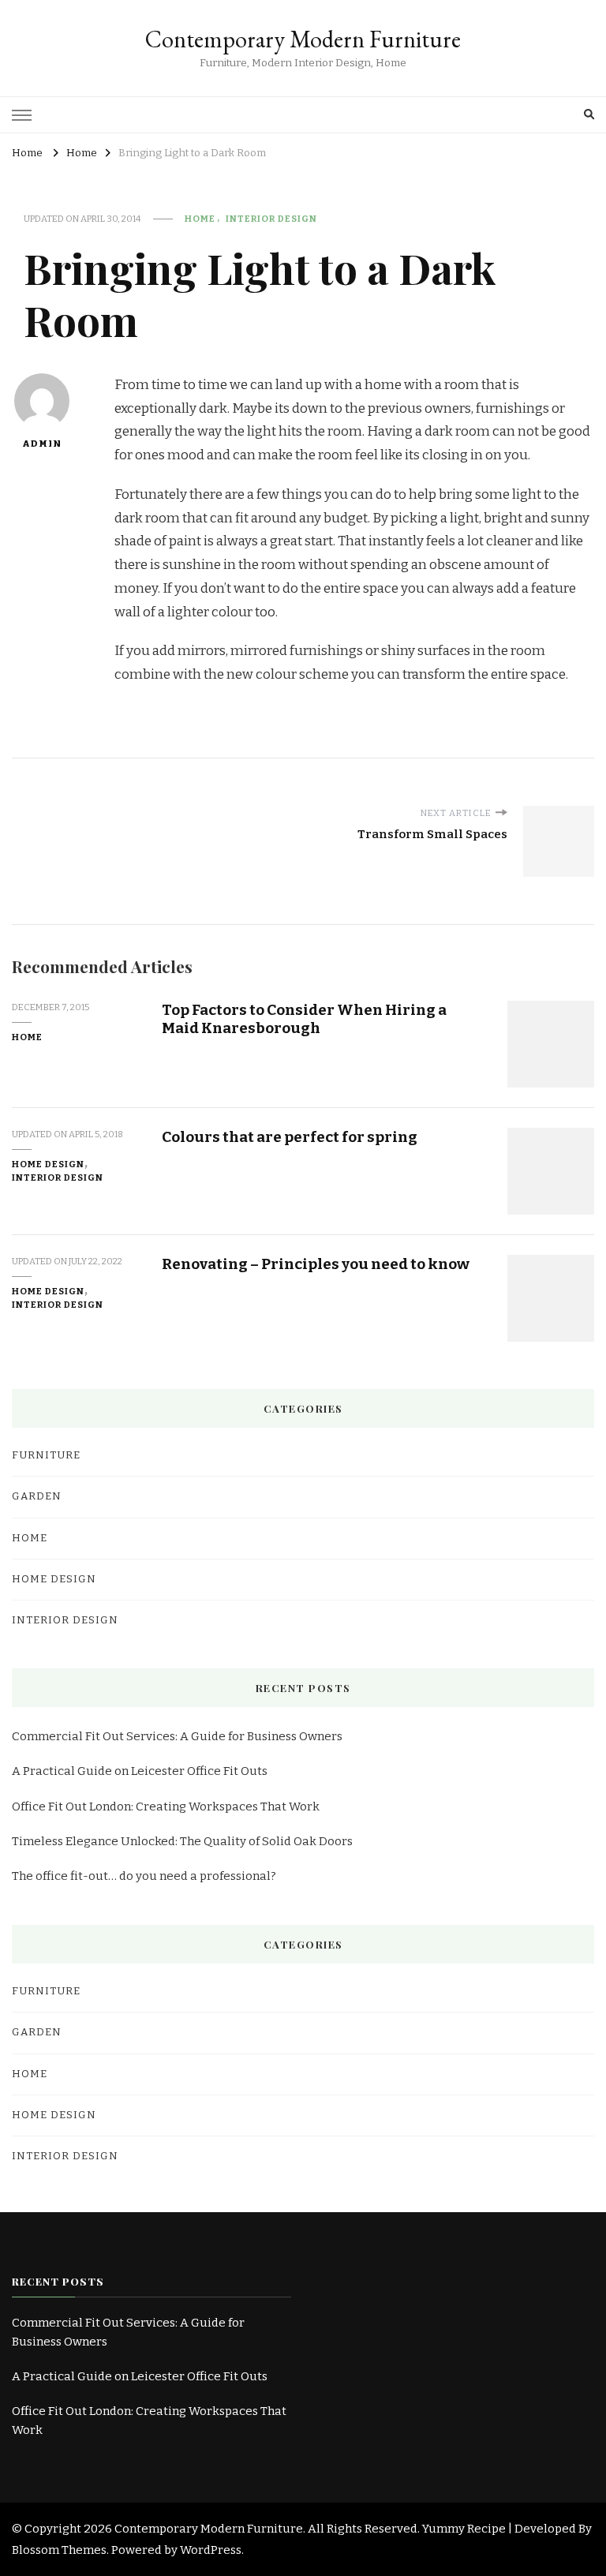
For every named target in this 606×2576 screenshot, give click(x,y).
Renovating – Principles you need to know (316, 1264)
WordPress (211, 2550)
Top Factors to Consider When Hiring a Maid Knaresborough (304, 1019)
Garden (37, 1496)
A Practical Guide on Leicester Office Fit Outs (140, 1771)
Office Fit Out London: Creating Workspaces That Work (166, 1807)
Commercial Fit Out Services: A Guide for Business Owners (180, 1736)
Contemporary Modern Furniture (303, 39)
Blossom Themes (59, 2550)
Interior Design (271, 219)
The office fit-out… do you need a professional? (144, 1876)
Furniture (46, 1455)
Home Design (48, 1164)
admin (42, 444)
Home (200, 219)
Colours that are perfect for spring (290, 1137)
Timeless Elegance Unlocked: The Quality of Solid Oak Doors (182, 1841)
